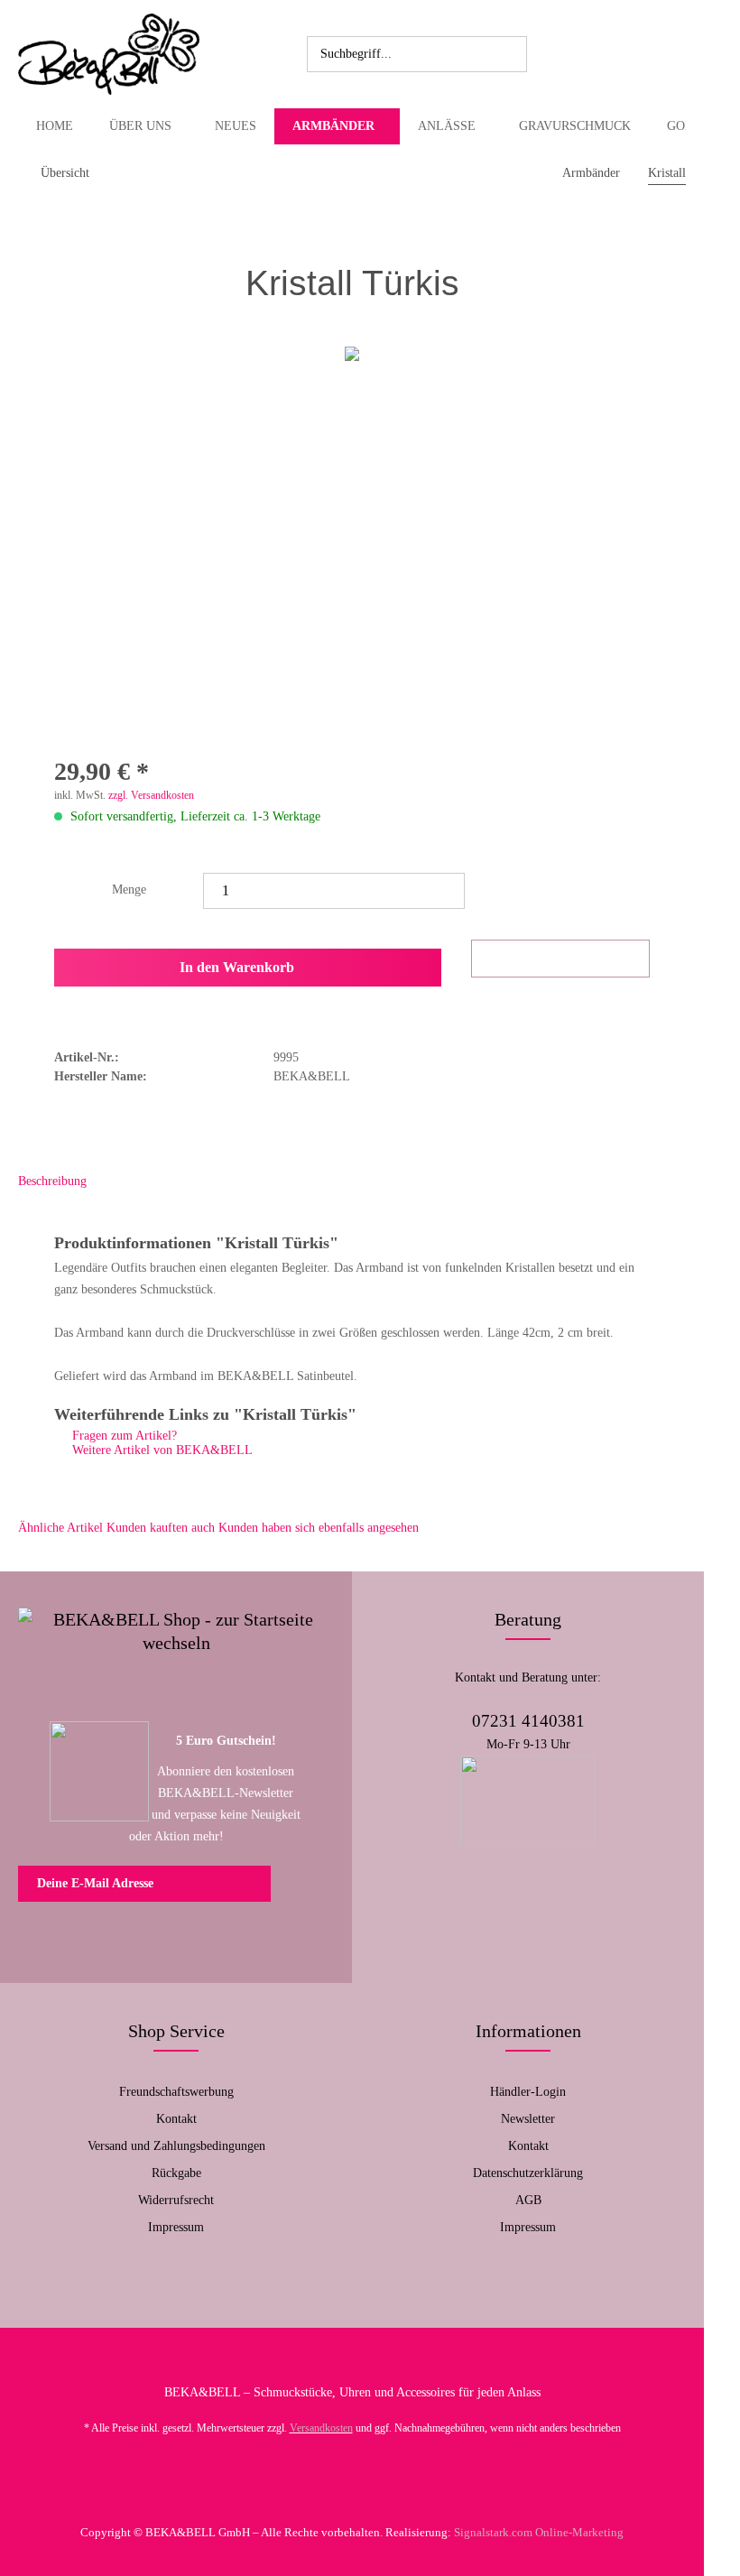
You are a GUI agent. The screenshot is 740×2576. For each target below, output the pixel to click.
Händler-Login (528, 2092)
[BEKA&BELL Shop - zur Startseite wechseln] (109, 54)
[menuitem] (417, 54)
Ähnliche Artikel (60, 1528)
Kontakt (176, 2119)
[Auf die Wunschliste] (560, 959)
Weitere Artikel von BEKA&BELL (161, 1450)
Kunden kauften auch (161, 1528)
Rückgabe (176, 2173)
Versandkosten (321, 2428)
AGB (528, 2200)
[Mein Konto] (588, 54)
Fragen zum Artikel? (123, 1436)
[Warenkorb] (628, 54)
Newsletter (528, 2119)
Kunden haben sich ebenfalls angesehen (319, 1528)
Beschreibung (52, 1181)
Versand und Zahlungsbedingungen (176, 2146)
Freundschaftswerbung (176, 2092)
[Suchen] (510, 54)
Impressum (176, 2227)
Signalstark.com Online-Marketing (539, 2532)
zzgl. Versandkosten (151, 795)
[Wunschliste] (549, 54)
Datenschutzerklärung (528, 2173)
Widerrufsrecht (176, 2200)
